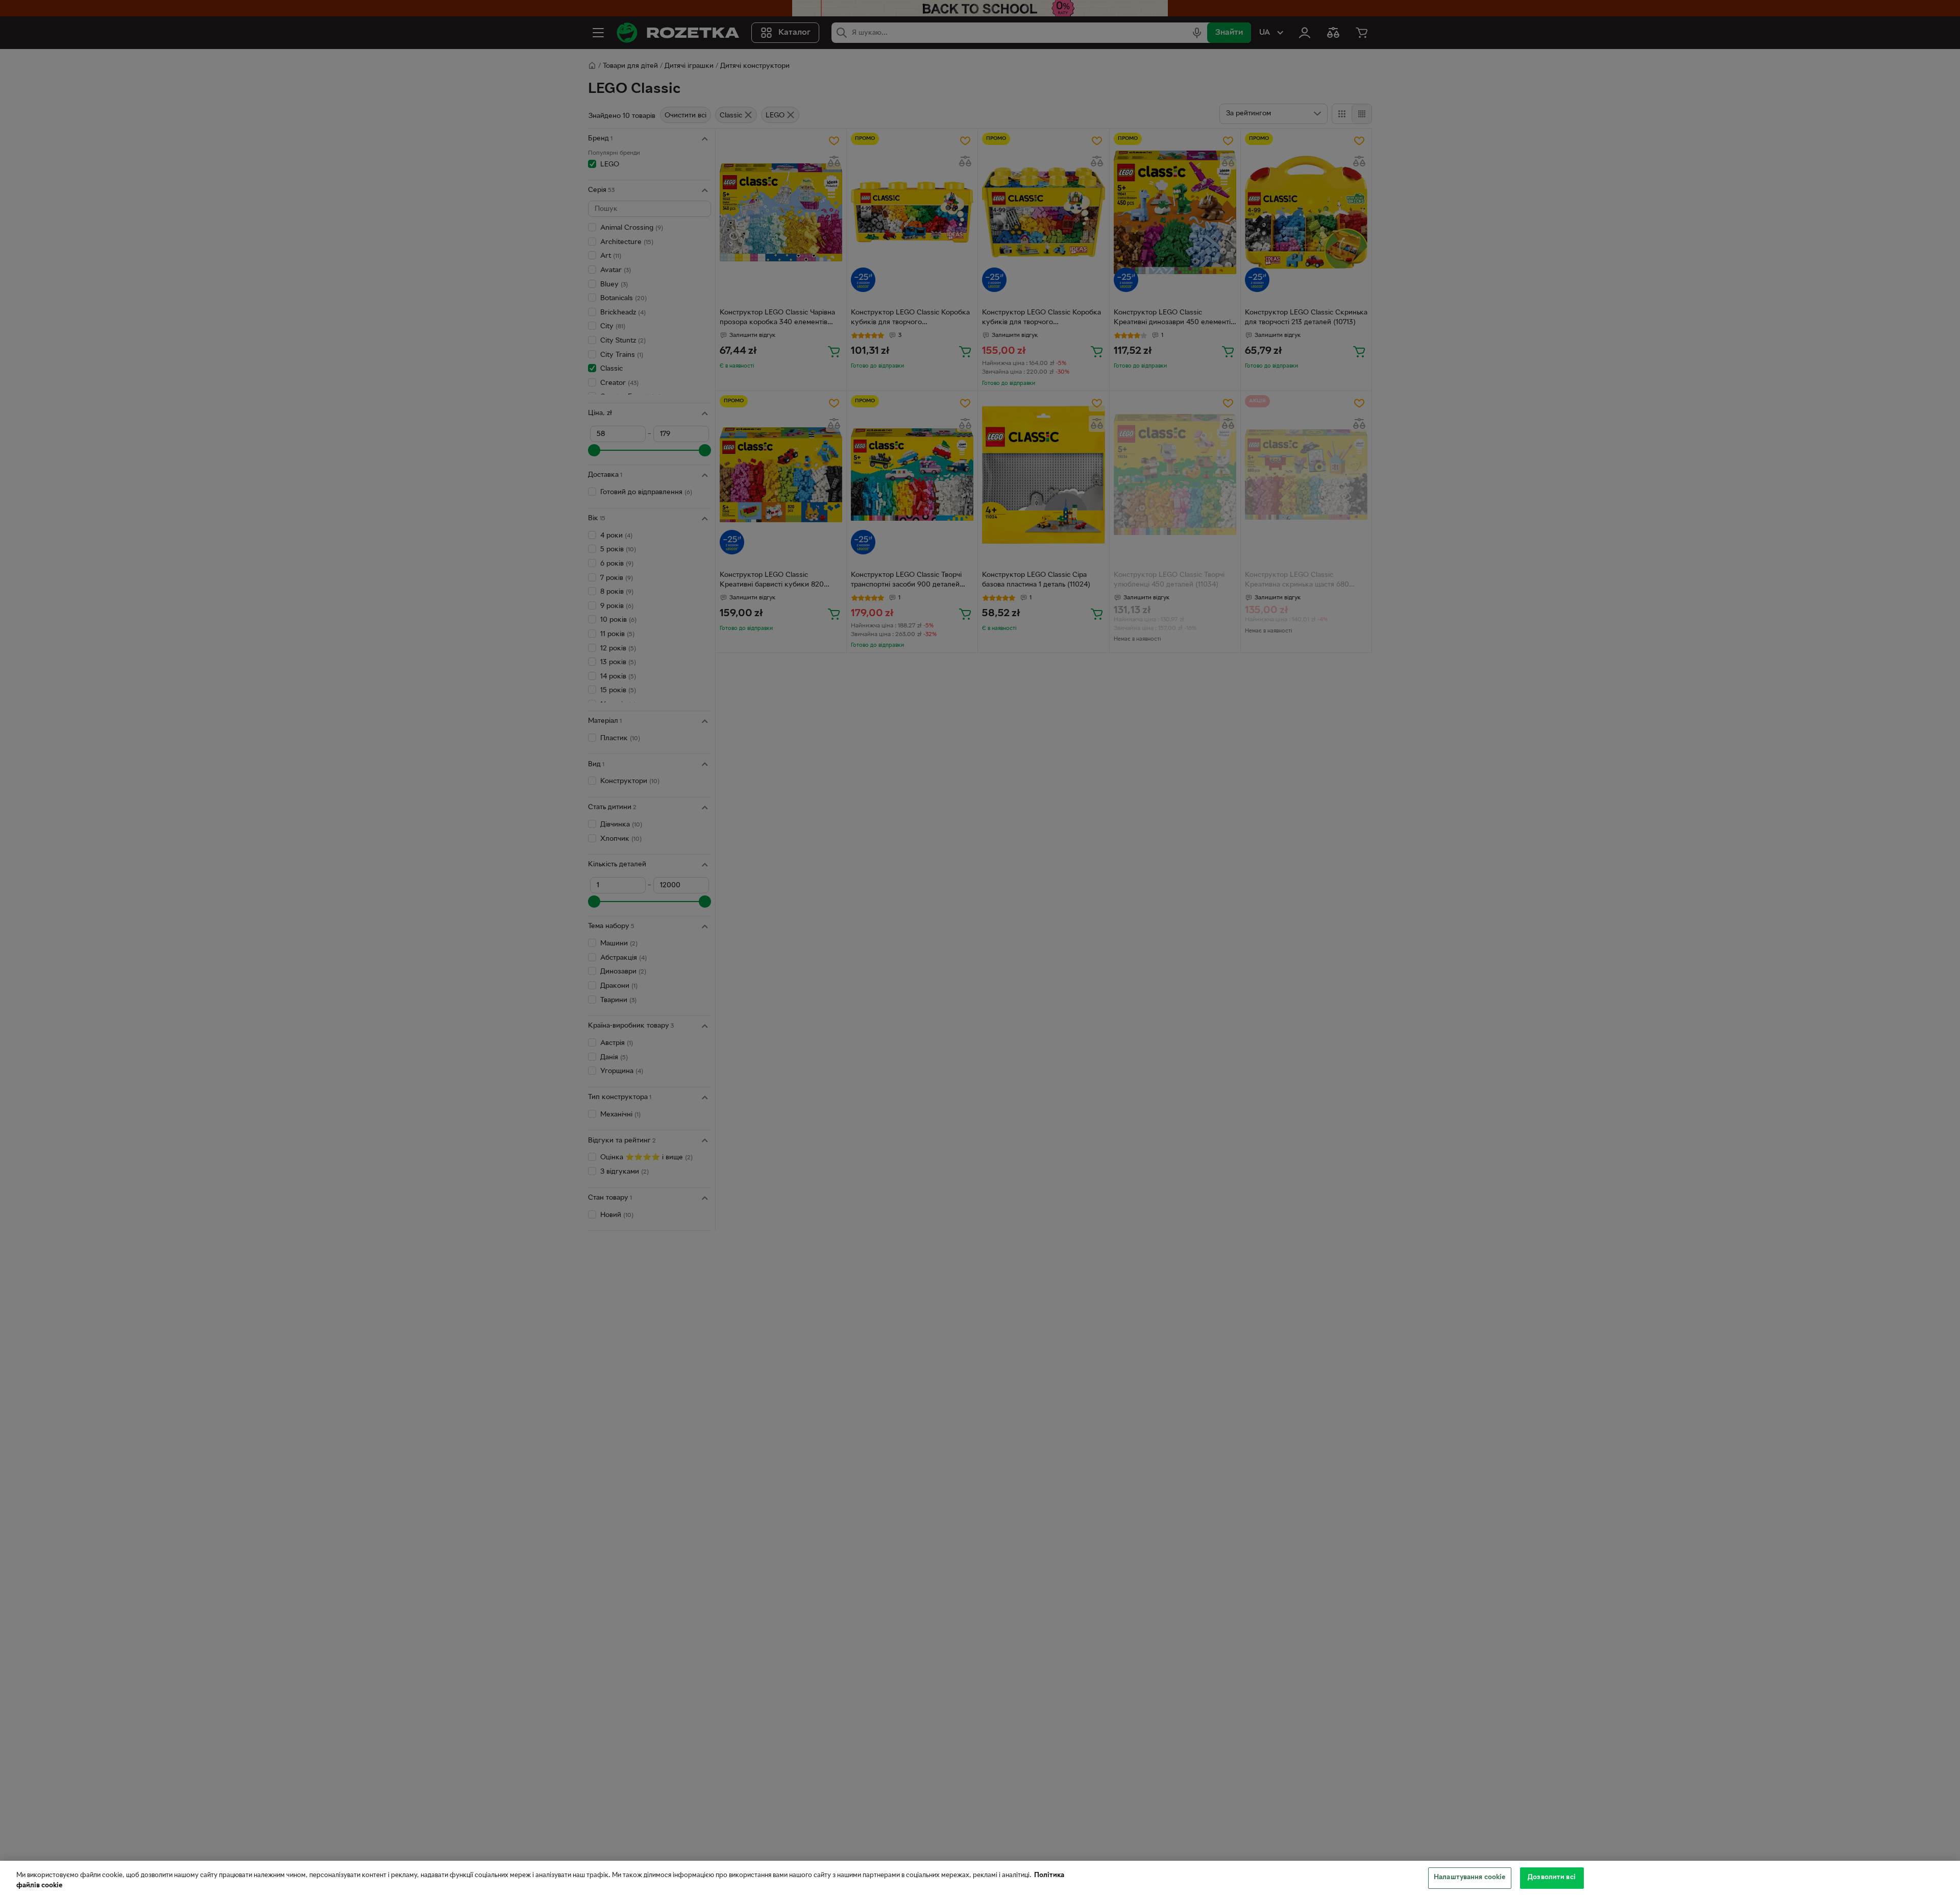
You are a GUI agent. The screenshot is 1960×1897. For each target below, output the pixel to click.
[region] (980, 1879)
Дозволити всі (1552, 1878)
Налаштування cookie (1469, 1878)
